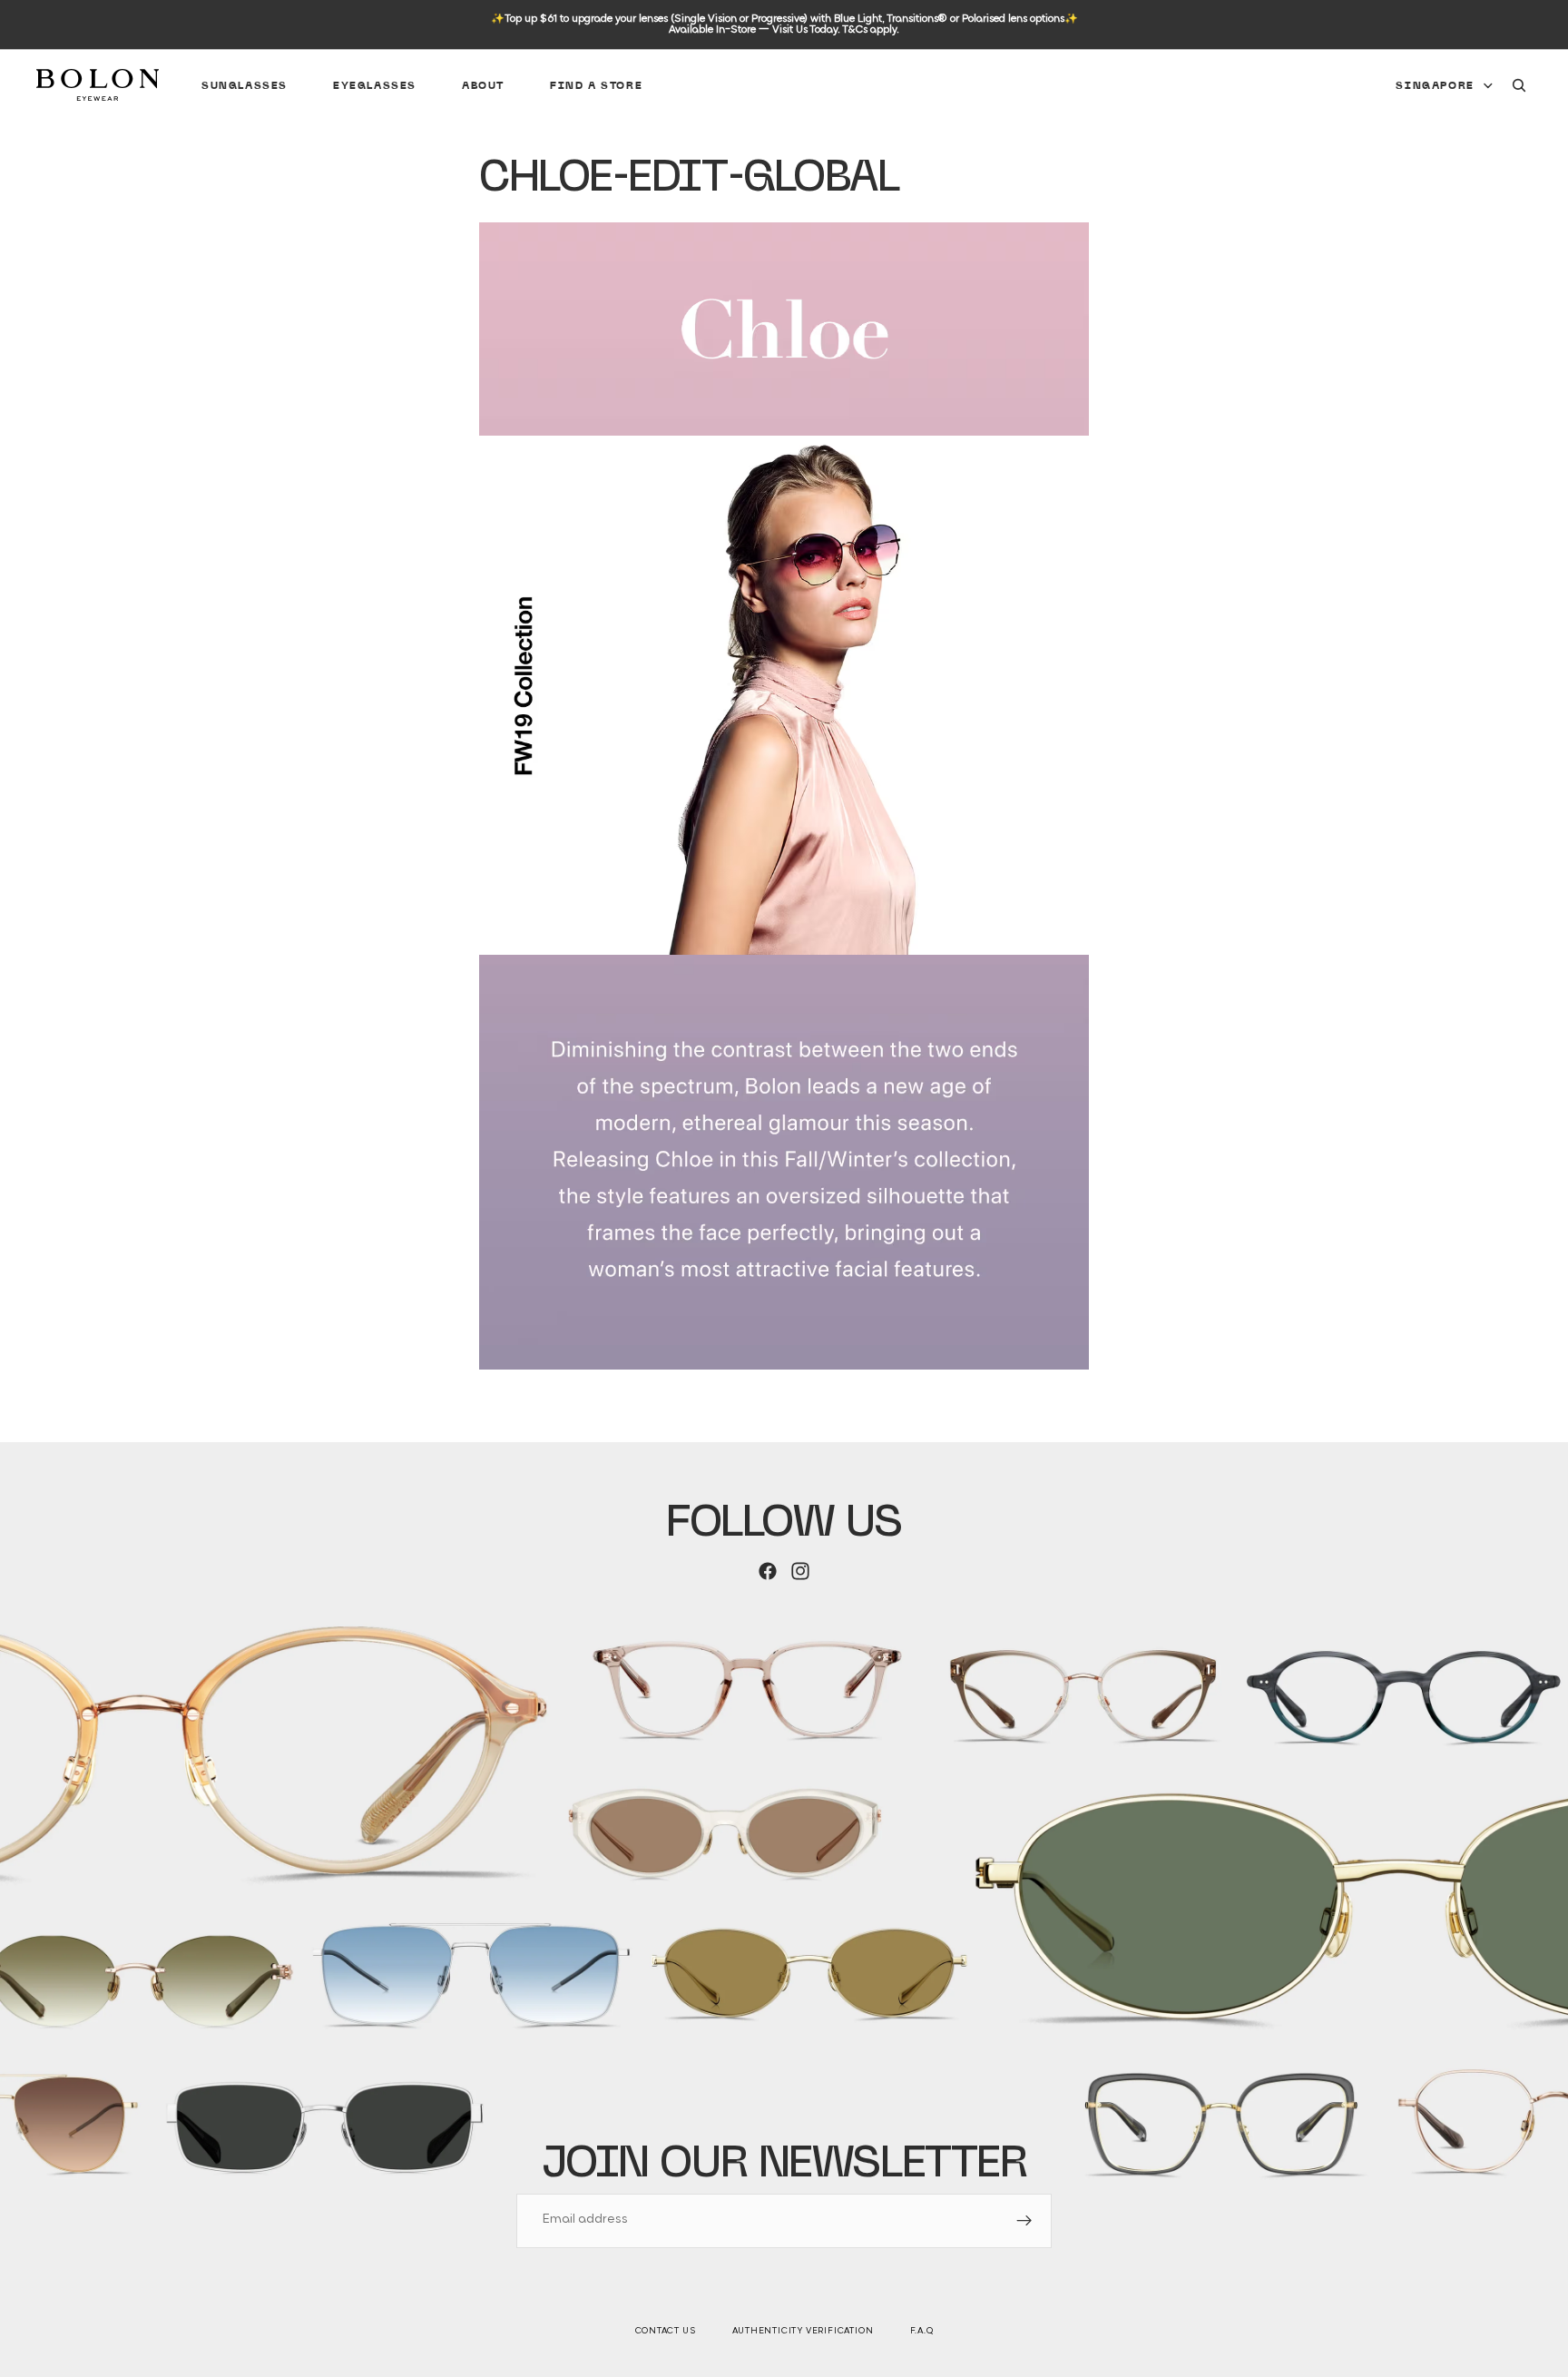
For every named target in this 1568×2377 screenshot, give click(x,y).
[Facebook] (768, 1571)
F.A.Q (922, 2331)
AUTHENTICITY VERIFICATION (803, 2331)
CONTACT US (666, 2331)
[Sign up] (1024, 2221)
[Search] (1519, 85)
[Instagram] (800, 1571)
